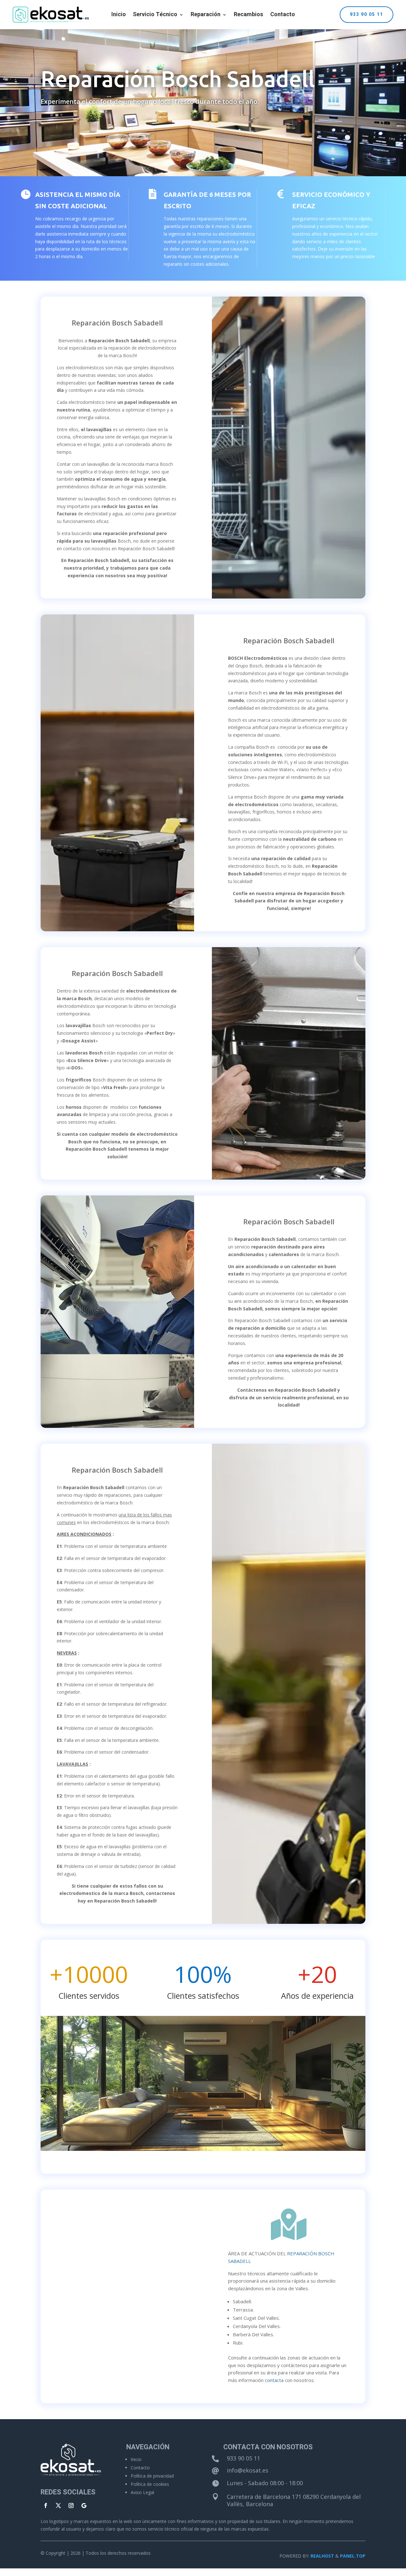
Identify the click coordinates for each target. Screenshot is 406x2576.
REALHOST (322, 2556)
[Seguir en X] (58, 2506)
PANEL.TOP (353, 2556)
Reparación (206, 16)
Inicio (119, 16)
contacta (274, 2380)
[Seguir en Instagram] (71, 2506)
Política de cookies (150, 2484)
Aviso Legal (142, 2492)
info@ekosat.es (248, 2470)
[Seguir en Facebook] (46, 2506)
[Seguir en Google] (84, 2506)
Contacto (283, 16)
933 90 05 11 (367, 14)
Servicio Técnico (155, 16)
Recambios (249, 16)
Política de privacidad (152, 2476)
